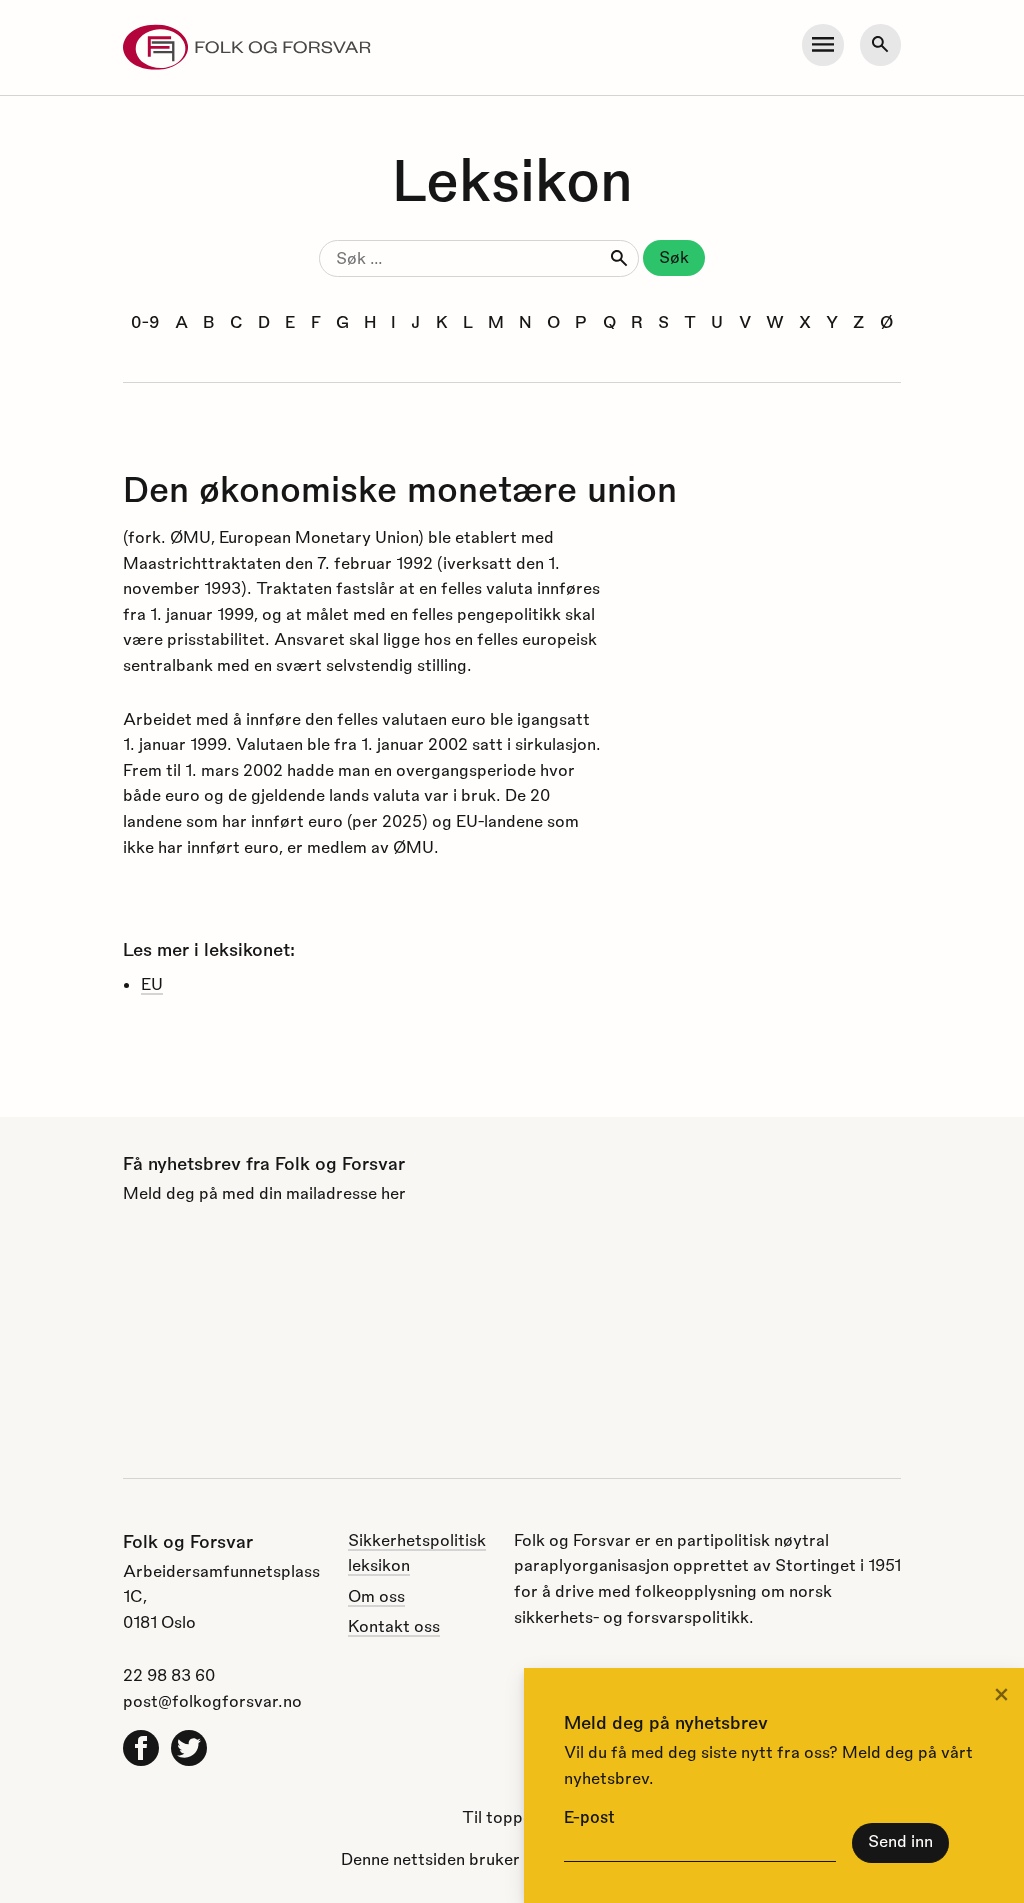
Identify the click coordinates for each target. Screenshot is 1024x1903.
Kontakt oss (394, 1625)
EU (152, 983)
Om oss (376, 1595)
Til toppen (501, 1816)
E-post (589, 1816)
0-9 (145, 321)
